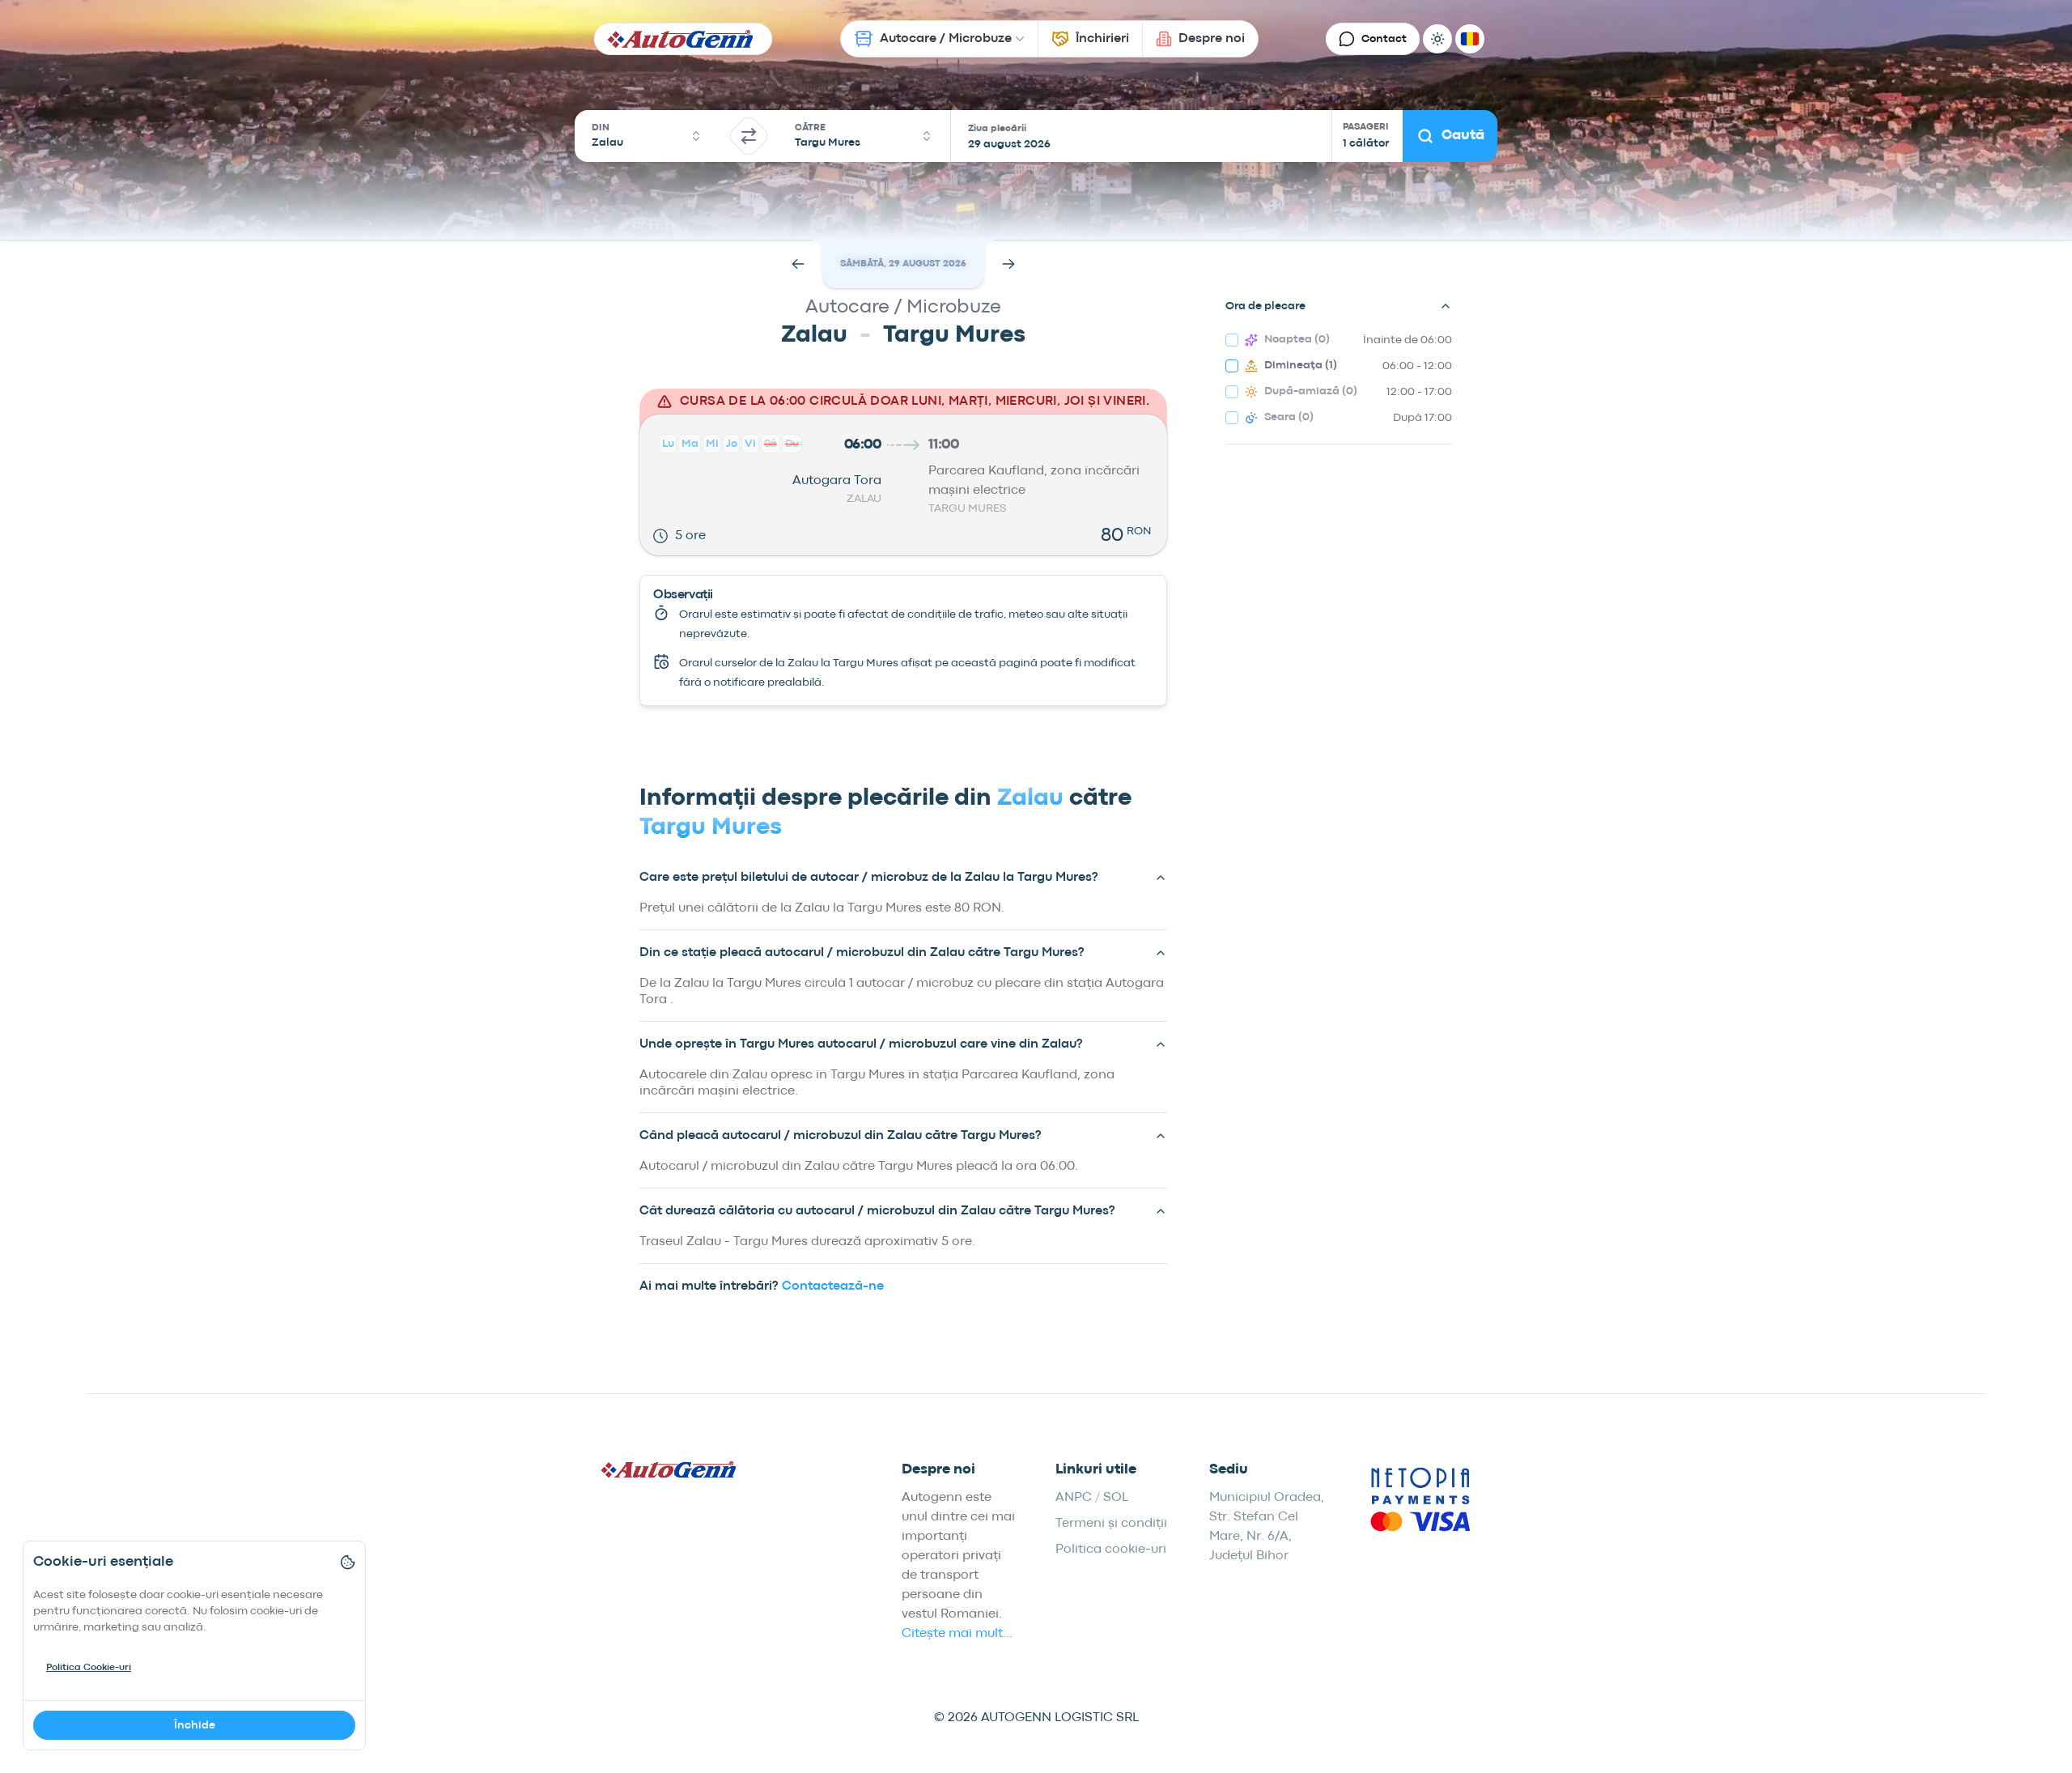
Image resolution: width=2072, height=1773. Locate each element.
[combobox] (647, 136)
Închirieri (1102, 39)
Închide (195, 1725)
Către (810, 128)
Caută (1463, 136)
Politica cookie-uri (1111, 1550)
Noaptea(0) (1297, 339)
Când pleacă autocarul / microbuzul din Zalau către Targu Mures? (841, 1136)
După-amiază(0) (1311, 391)
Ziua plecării (997, 129)
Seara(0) (1289, 417)
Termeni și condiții (1111, 1524)
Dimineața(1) (1301, 365)
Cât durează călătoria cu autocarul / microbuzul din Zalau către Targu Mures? (877, 1211)
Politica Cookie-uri (89, 1668)
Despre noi (1212, 39)
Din (601, 128)
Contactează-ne (833, 1286)
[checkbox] (1232, 340)
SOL (1116, 1498)
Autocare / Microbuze (946, 39)
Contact (1384, 39)
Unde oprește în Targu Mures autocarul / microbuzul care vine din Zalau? (861, 1044)
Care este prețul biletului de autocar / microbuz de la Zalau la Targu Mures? (869, 878)
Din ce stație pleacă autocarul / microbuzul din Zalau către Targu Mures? (862, 953)
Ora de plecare (1265, 306)
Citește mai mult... (957, 1634)
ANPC (1074, 1498)
